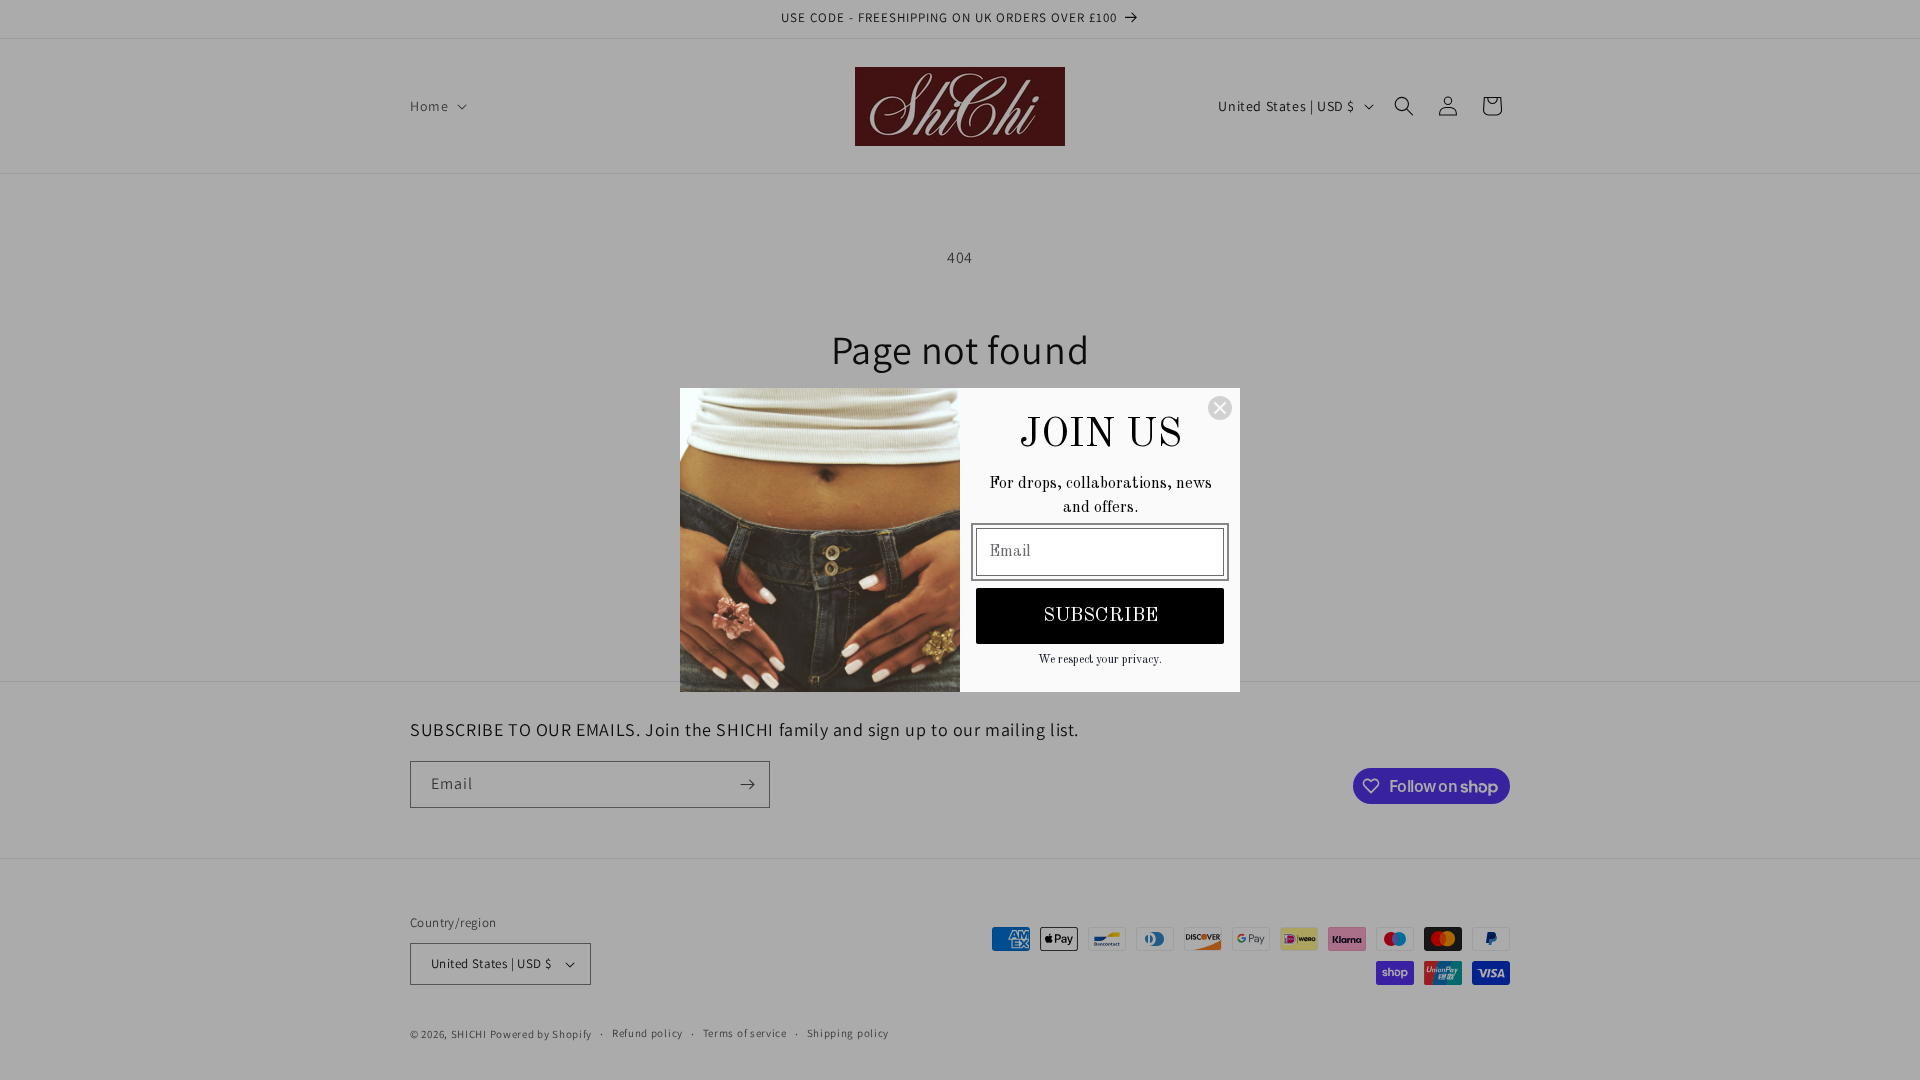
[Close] (1220, 408)
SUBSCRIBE (1100, 616)
